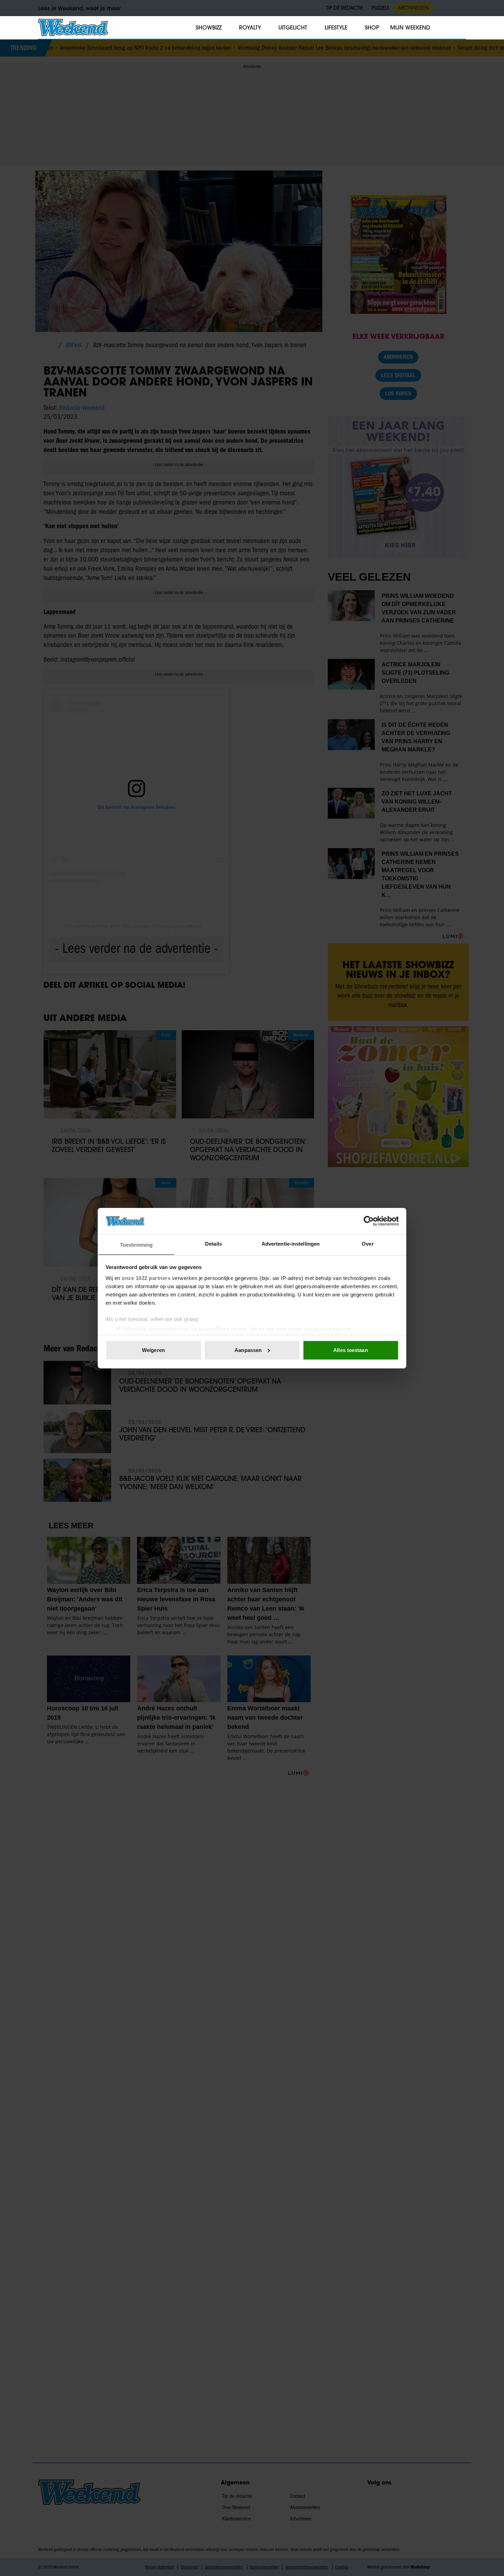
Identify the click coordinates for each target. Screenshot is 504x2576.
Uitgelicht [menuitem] (293, 27)
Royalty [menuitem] (250, 27)
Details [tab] (213, 1243)
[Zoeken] (460, 28)
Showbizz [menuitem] (209, 27)
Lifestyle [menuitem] (336, 27)
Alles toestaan (350, 1350)
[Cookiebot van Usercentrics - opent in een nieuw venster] (369, 1221)
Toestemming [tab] (136, 1244)
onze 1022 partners (146, 1278)
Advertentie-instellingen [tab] (291, 1243)
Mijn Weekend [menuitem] (410, 27)
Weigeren (153, 1350)
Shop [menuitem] (372, 27)
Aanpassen (248, 1350)
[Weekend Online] (73, 27)
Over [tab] (368, 1243)
